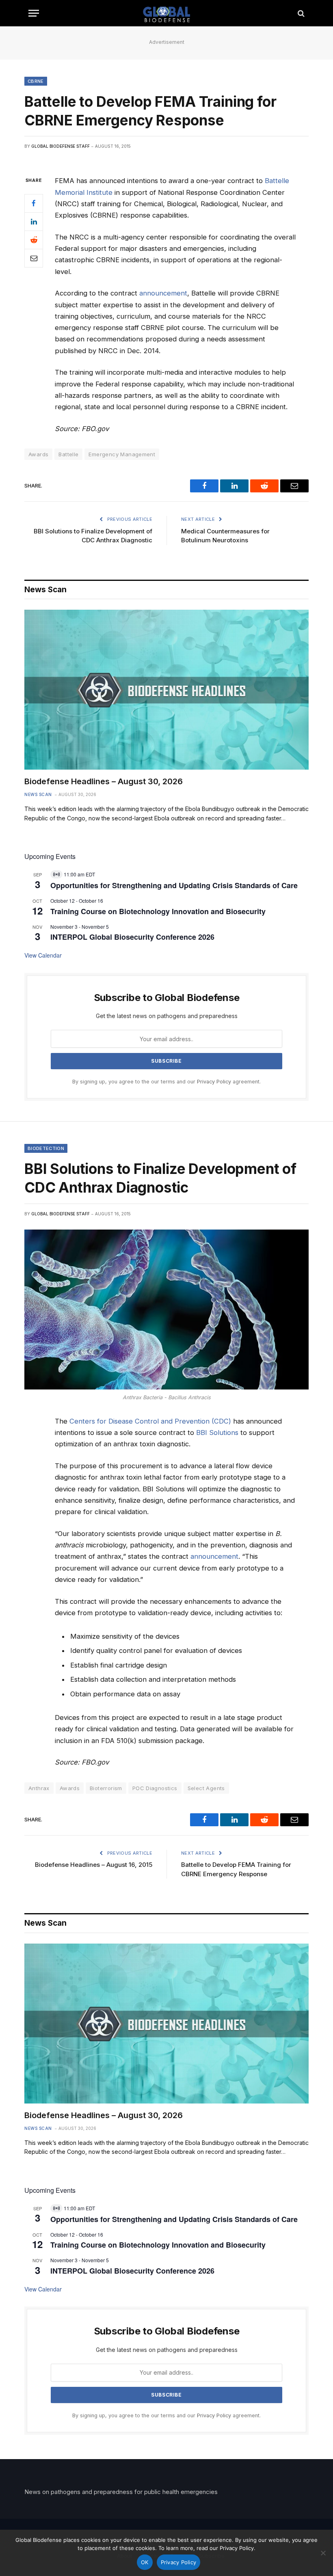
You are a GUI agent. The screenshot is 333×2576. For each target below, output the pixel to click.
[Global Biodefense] (167, 13)
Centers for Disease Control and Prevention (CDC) (150, 1421)
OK (145, 2562)
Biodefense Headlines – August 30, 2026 (104, 781)
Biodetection (46, 1148)
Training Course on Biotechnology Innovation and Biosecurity (158, 911)
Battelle (68, 454)
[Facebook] (34, 203)
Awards (70, 1788)
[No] (323, 2553)
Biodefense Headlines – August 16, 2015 (94, 1865)
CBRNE (36, 81)
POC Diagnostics (155, 1788)
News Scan (38, 794)
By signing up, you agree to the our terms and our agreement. (166, 1082)
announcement (163, 293)
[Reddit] (34, 240)
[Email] (34, 258)
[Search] (300, 13)
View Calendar (43, 955)
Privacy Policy (214, 1082)
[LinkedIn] (34, 222)
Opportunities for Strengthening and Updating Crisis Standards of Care (174, 885)
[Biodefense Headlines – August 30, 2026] (166, 690)
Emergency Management (122, 454)
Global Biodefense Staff (61, 146)
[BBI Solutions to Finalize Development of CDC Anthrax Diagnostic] (166, 1310)
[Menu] (34, 13)
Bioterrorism (106, 1788)
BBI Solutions (217, 1433)
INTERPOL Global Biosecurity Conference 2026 (132, 937)
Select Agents (206, 1788)
